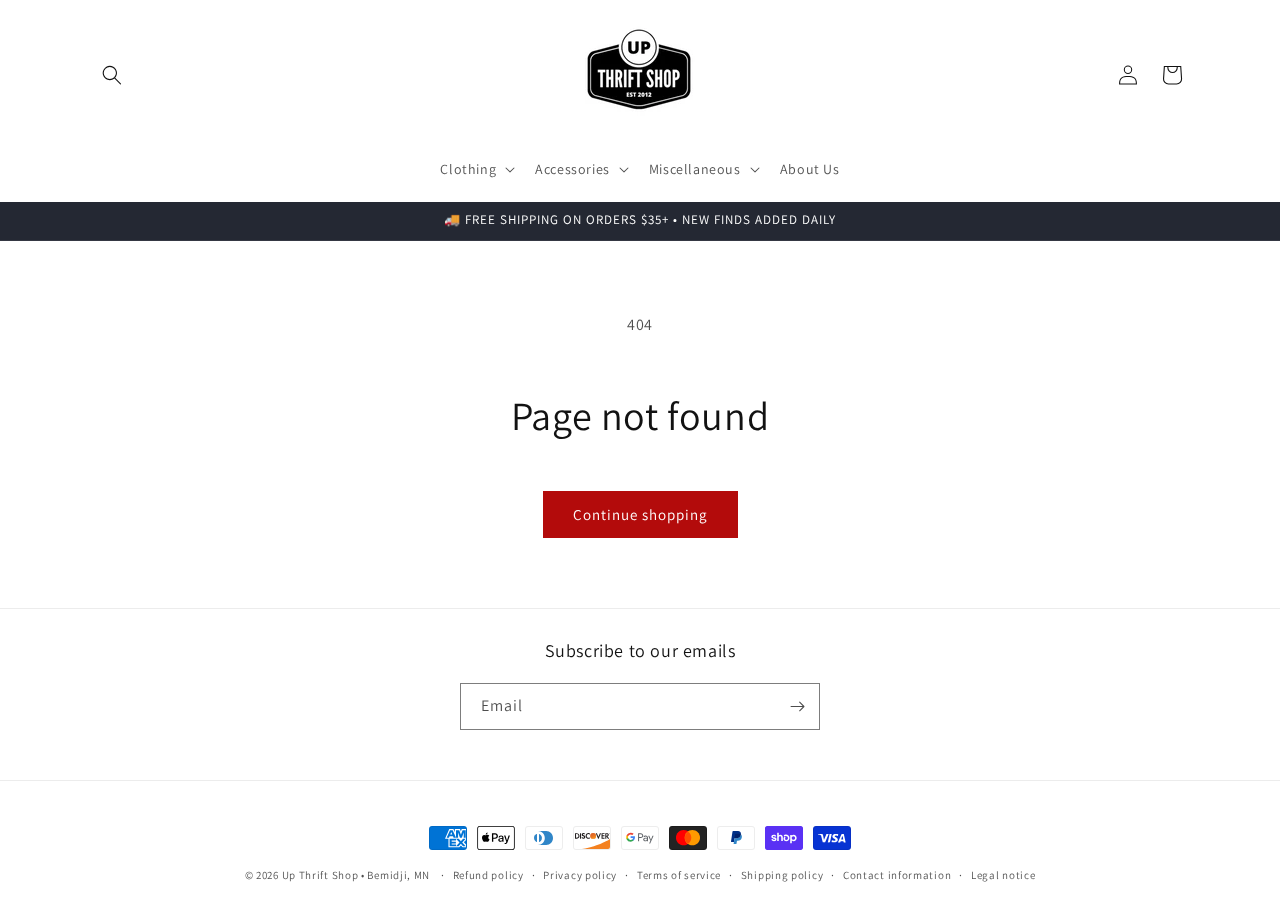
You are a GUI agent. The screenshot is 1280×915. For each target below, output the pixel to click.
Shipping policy (782, 875)
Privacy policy (580, 875)
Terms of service (679, 875)
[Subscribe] (797, 706)
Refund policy (488, 875)
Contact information (897, 875)
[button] (112, 75)
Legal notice (1003, 875)
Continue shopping (640, 514)
